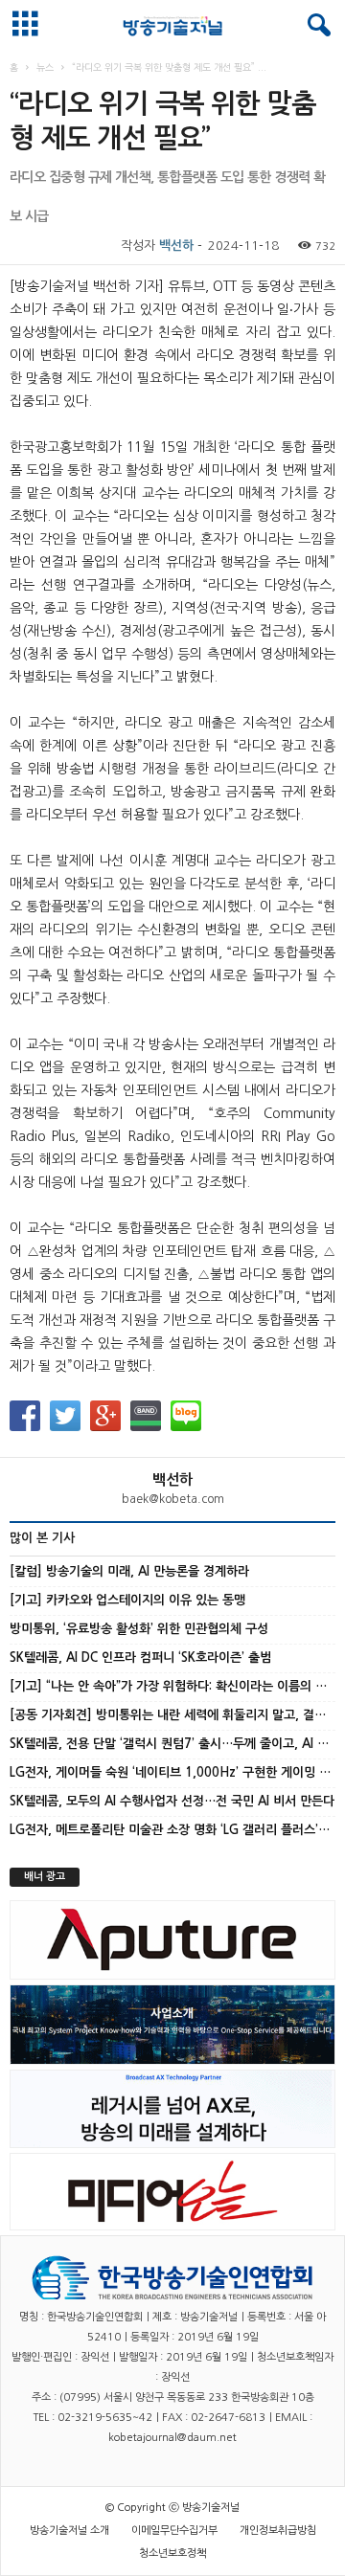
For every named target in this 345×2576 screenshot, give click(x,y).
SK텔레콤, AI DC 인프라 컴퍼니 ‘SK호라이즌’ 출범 (140, 1658)
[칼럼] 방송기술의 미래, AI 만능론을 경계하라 (129, 1571)
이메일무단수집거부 (174, 2531)
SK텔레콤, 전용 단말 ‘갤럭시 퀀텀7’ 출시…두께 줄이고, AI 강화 (175, 1744)
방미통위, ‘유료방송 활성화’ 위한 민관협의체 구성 (139, 1629)
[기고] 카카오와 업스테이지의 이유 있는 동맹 (127, 1600)
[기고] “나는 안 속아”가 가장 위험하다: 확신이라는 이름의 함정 (174, 1686)
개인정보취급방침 (278, 2531)
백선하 (176, 246)
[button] (315, 26)
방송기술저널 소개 (69, 2531)
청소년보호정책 (172, 2554)
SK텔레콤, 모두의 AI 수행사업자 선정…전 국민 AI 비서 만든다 (172, 1801)
